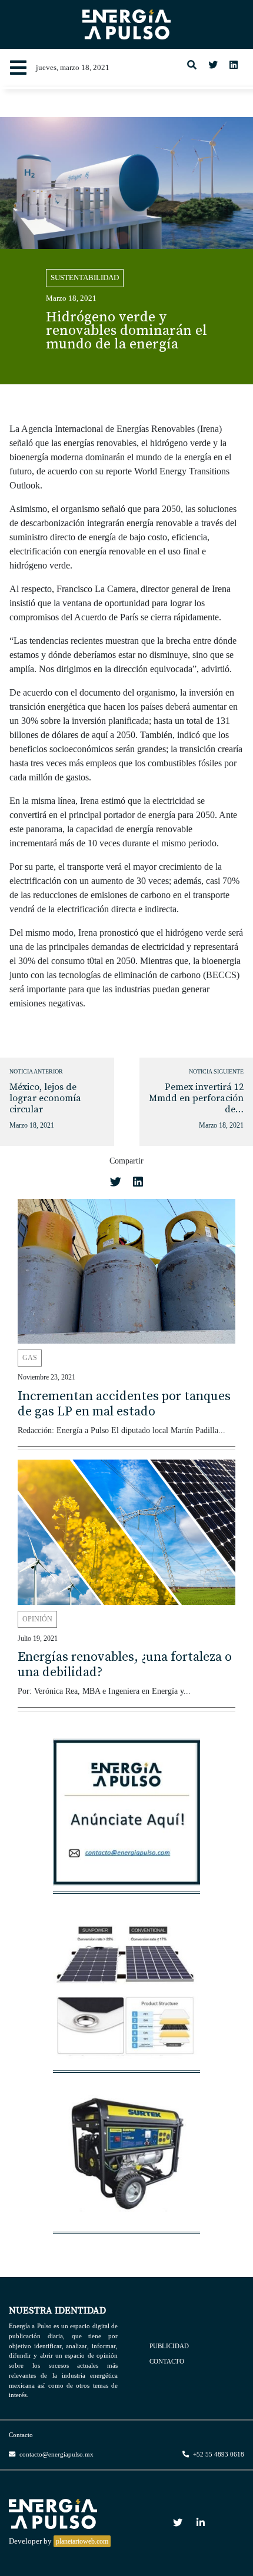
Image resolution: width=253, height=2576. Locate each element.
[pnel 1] (126, 1997)
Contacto (167, 2361)
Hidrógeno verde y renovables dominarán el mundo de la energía (126, 331)
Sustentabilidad (85, 278)
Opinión (37, 1619)
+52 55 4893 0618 (218, 2454)
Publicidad (169, 2346)
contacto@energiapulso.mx (56, 2454)
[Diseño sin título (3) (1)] (126, 1818)
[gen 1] (126, 2158)
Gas (30, 1358)
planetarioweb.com (82, 2541)
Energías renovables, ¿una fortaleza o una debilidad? (125, 1665)
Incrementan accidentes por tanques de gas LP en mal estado (124, 1404)
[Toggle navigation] (18, 68)
